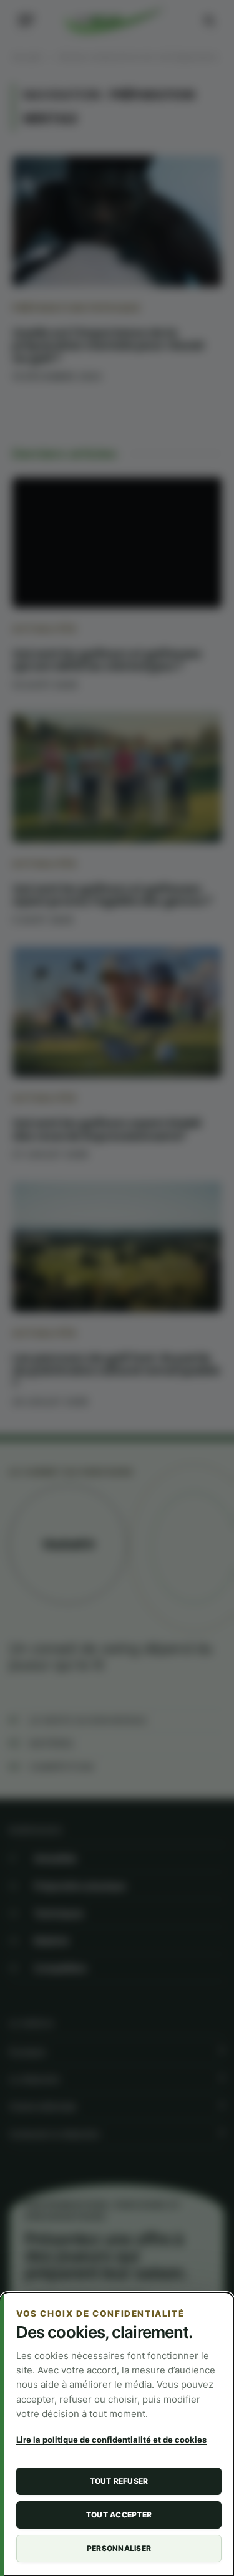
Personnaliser (119, 2548)
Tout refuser (119, 2481)
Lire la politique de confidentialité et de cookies (111, 2440)
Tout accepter (119, 2515)
